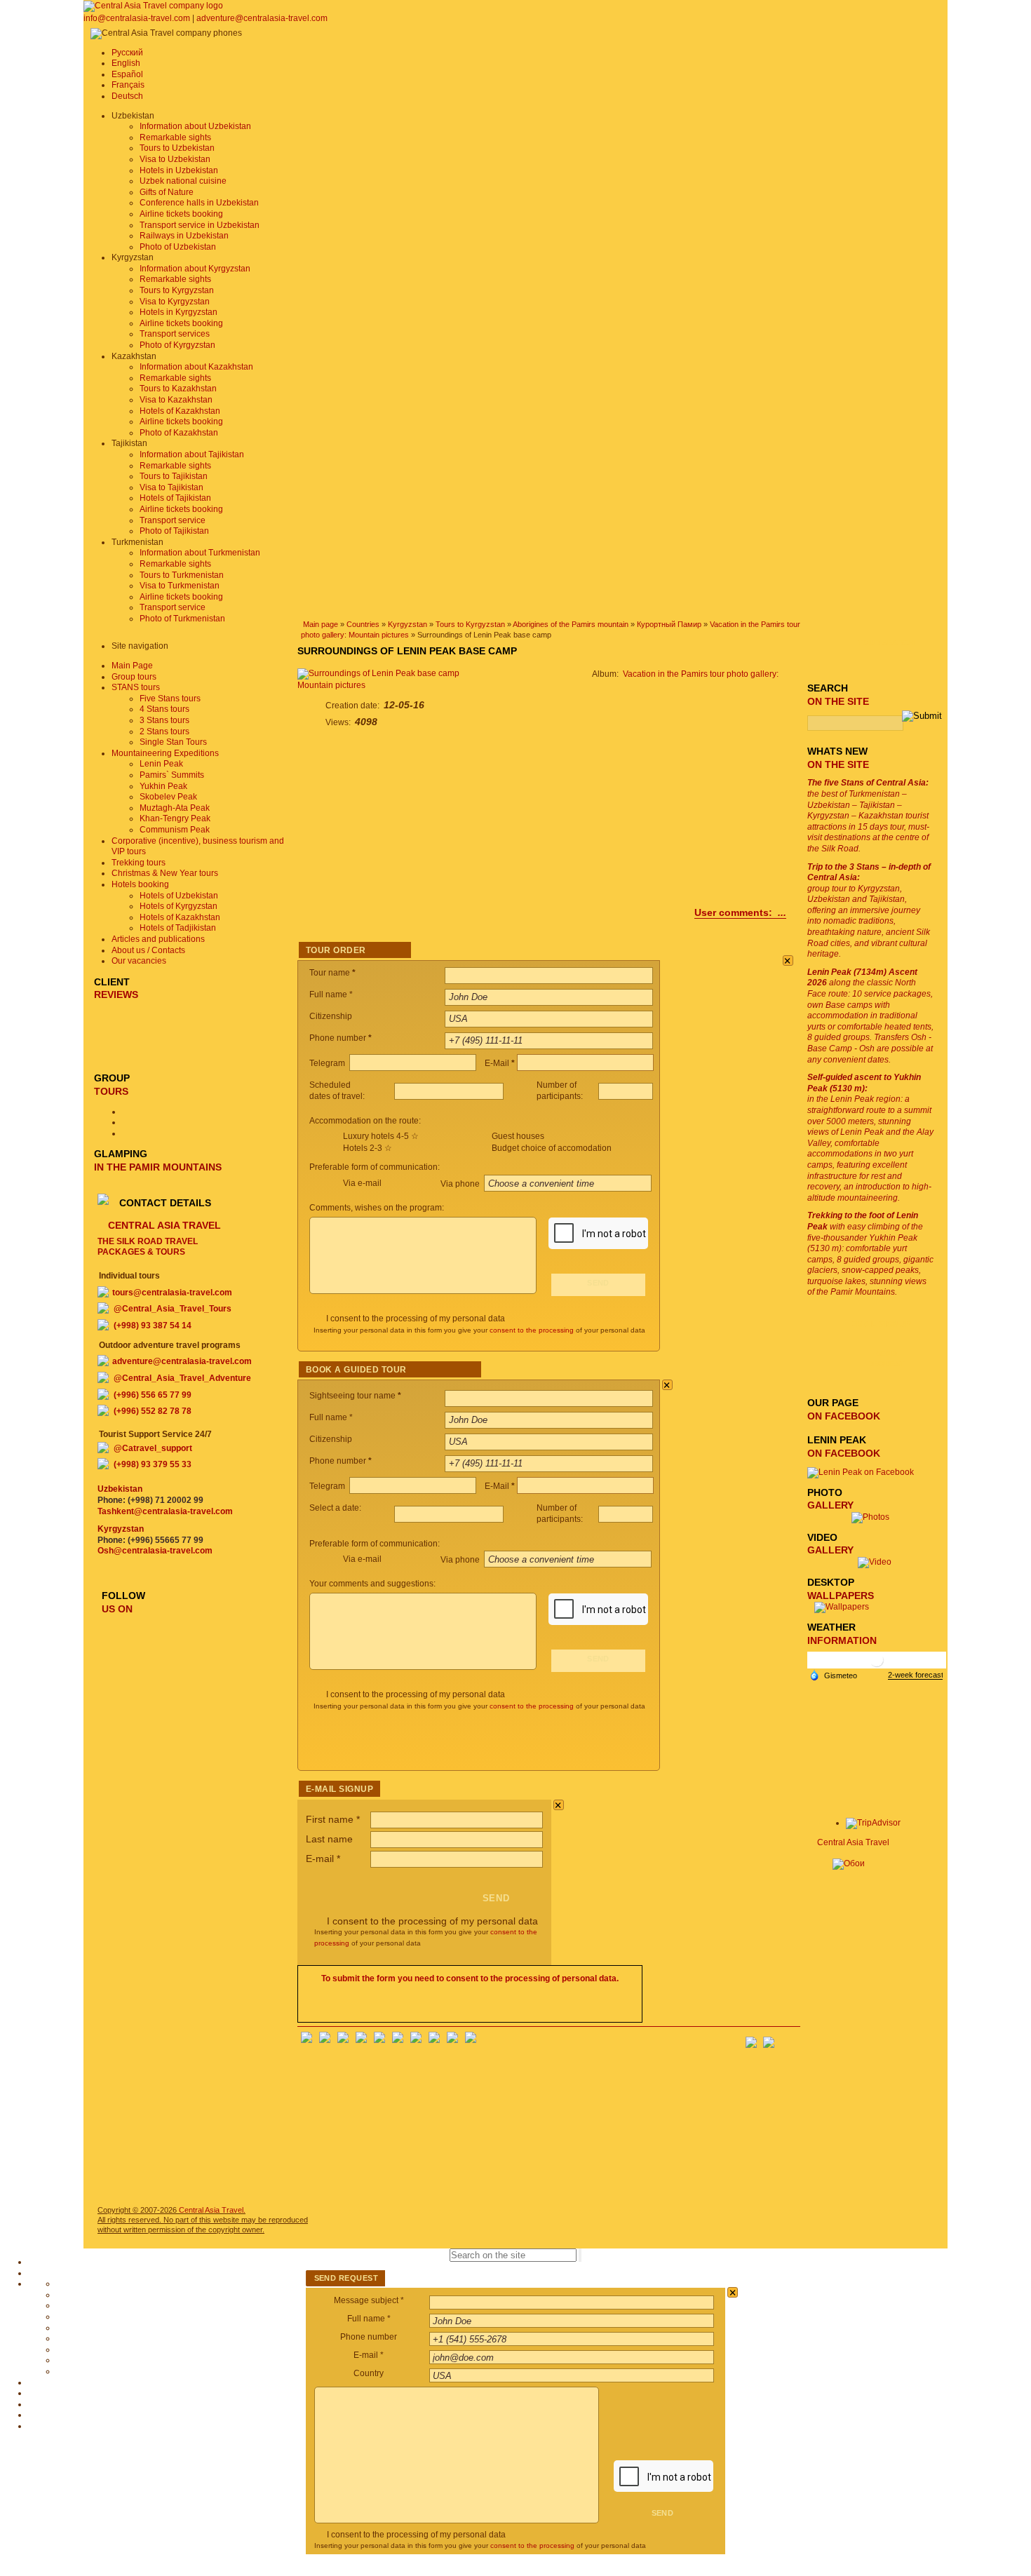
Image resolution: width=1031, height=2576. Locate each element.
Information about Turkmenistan (200, 553)
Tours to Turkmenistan (182, 575)
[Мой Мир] (343, 2040)
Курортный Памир (669, 624)
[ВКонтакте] (325, 2040)
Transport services (175, 334)
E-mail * (369, 2355)
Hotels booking (140, 884)
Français (128, 85)
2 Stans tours (164, 731)
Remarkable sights (175, 137)
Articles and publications (158, 939)
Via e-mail (362, 1183)
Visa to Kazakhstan (176, 400)
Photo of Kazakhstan (179, 433)
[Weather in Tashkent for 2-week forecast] (915, 1675)
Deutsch (127, 96)
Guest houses (518, 1136)
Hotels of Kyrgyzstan (178, 906)
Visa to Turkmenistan (180, 586)
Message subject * (369, 2300)
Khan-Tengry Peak (175, 818)
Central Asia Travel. (212, 2210)
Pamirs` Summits (172, 775)
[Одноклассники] (361, 2040)
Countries (363, 624)
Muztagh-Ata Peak (175, 808)
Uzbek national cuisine (183, 181)
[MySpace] (471, 2040)
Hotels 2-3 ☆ (368, 1148)
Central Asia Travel (853, 1842)
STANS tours (136, 687)
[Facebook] (306, 2040)
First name (333, 1819)
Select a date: (336, 1508)
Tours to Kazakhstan (178, 389)
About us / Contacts (148, 950)
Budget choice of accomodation (552, 1148)
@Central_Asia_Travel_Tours (173, 1309)
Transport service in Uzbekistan (200, 225)
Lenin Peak (161, 764)
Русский (127, 53)
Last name (329, 1839)
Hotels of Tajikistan (175, 498)
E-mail (323, 1859)
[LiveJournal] (398, 2040)
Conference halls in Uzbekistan (199, 203)
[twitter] (379, 2040)
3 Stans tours (164, 720)
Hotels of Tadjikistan (178, 928)
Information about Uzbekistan (195, 126)
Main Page (132, 666)
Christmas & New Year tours (165, 873)
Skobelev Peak (168, 797)
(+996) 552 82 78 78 (153, 1411)
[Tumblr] (452, 2040)
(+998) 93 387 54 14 (153, 1326)
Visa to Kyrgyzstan (175, 302)
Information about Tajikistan (192, 454)
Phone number (369, 2337)
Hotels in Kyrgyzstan (178, 312)
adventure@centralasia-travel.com (262, 18)
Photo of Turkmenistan (182, 619)
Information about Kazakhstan (196, 367)
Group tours (134, 677)
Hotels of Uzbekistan (179, 896)
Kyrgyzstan (407, 624)
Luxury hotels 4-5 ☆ (381, 1136)
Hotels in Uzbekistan (179, 170)
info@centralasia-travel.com (138, 18)
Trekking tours (139, 863)
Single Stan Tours (173, 742)
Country (369, 2373)
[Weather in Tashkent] (877, 1665)
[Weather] (833, 1675)
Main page (321, 624)
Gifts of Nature (167, 192)
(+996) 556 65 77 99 (153, 1395)
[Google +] (416, 2040)
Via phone (461, 1184)
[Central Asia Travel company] (153, 6)
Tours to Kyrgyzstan (177, 290)
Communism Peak (175, 830)
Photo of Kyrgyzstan (177, 345)
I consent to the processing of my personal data (416, 1319)
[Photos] (875, 1517)
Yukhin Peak (163, 786)
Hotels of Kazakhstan (180, 411)
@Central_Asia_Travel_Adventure (182, 1378)
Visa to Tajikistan (171, 487)
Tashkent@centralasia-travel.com (165, 1511)
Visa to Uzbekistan (175, 159)
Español (127, 74)
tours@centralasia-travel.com (172, 1293)
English (126, 63)
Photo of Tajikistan (174, 531)
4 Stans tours (164, 709)
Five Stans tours (170, 699)
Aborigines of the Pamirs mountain (571, 624)
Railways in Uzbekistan (184, 236)
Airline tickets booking (181, 214)
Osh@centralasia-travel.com (155, 1551)
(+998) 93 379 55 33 (153, 1464)
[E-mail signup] (789, 2038)
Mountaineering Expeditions (165, 753)
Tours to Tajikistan (174, 476)
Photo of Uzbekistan (178, 247)
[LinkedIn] (434, 2040)
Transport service (173, 520)
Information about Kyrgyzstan (195, 269)
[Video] (875, 1562)
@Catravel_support (153, 1448)
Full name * (369, 2319)
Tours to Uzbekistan (177, 148)
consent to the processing (532, 1330)
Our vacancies (139, 961)
